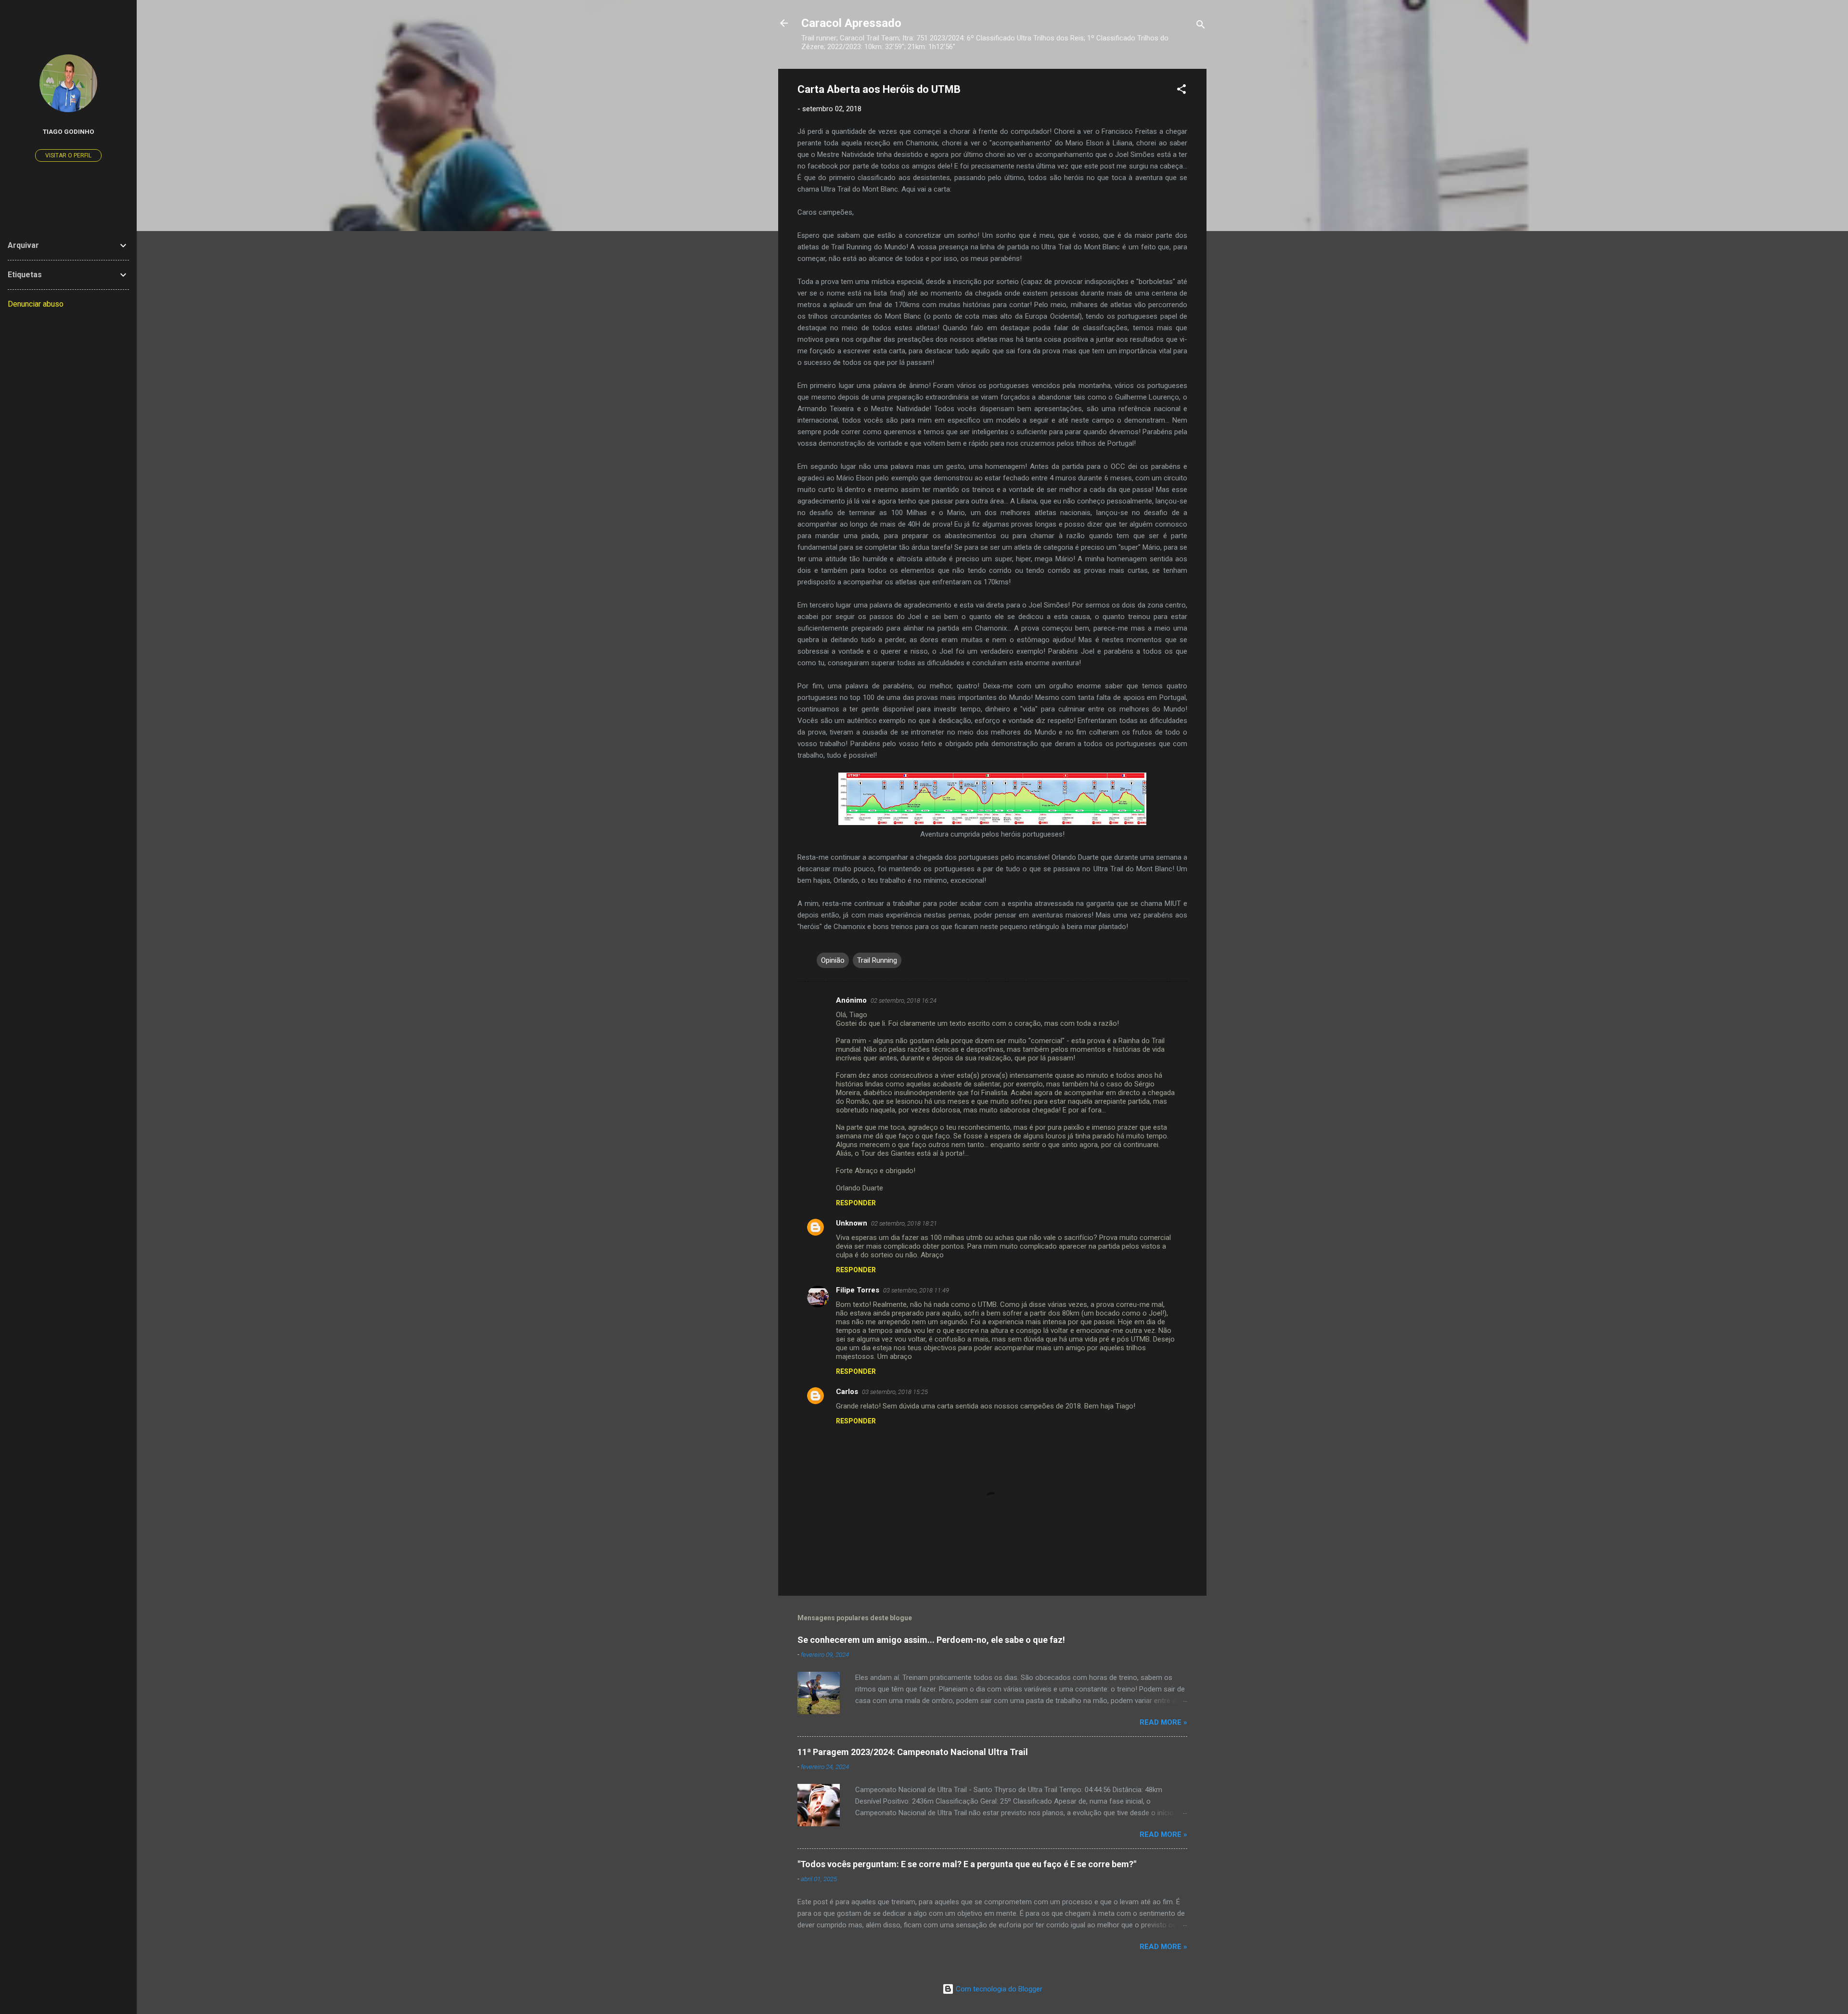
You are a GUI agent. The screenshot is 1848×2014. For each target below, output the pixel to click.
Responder (856, 1203)
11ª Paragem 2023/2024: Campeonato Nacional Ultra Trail (913, 1752)
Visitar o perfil (68, 155)
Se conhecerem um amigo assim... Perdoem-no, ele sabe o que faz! (931, 1640)
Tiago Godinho (69, 131)
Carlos (847, 1392)
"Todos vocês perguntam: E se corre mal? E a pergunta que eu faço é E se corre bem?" (967, 1864)
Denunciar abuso (36, 304)
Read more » (1163, 1722)
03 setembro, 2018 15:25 (895, 1392)
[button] (1181, 91)
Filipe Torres (858, 1290)
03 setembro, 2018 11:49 (916, 1290)
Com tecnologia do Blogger (998, 1989)
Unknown (852, 1223)
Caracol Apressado (851, 23)
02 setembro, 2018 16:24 (904, 1001)
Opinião (833, 960)
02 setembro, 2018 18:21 (904, 1223)
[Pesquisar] (1201, 26)
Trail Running (877, 960)
